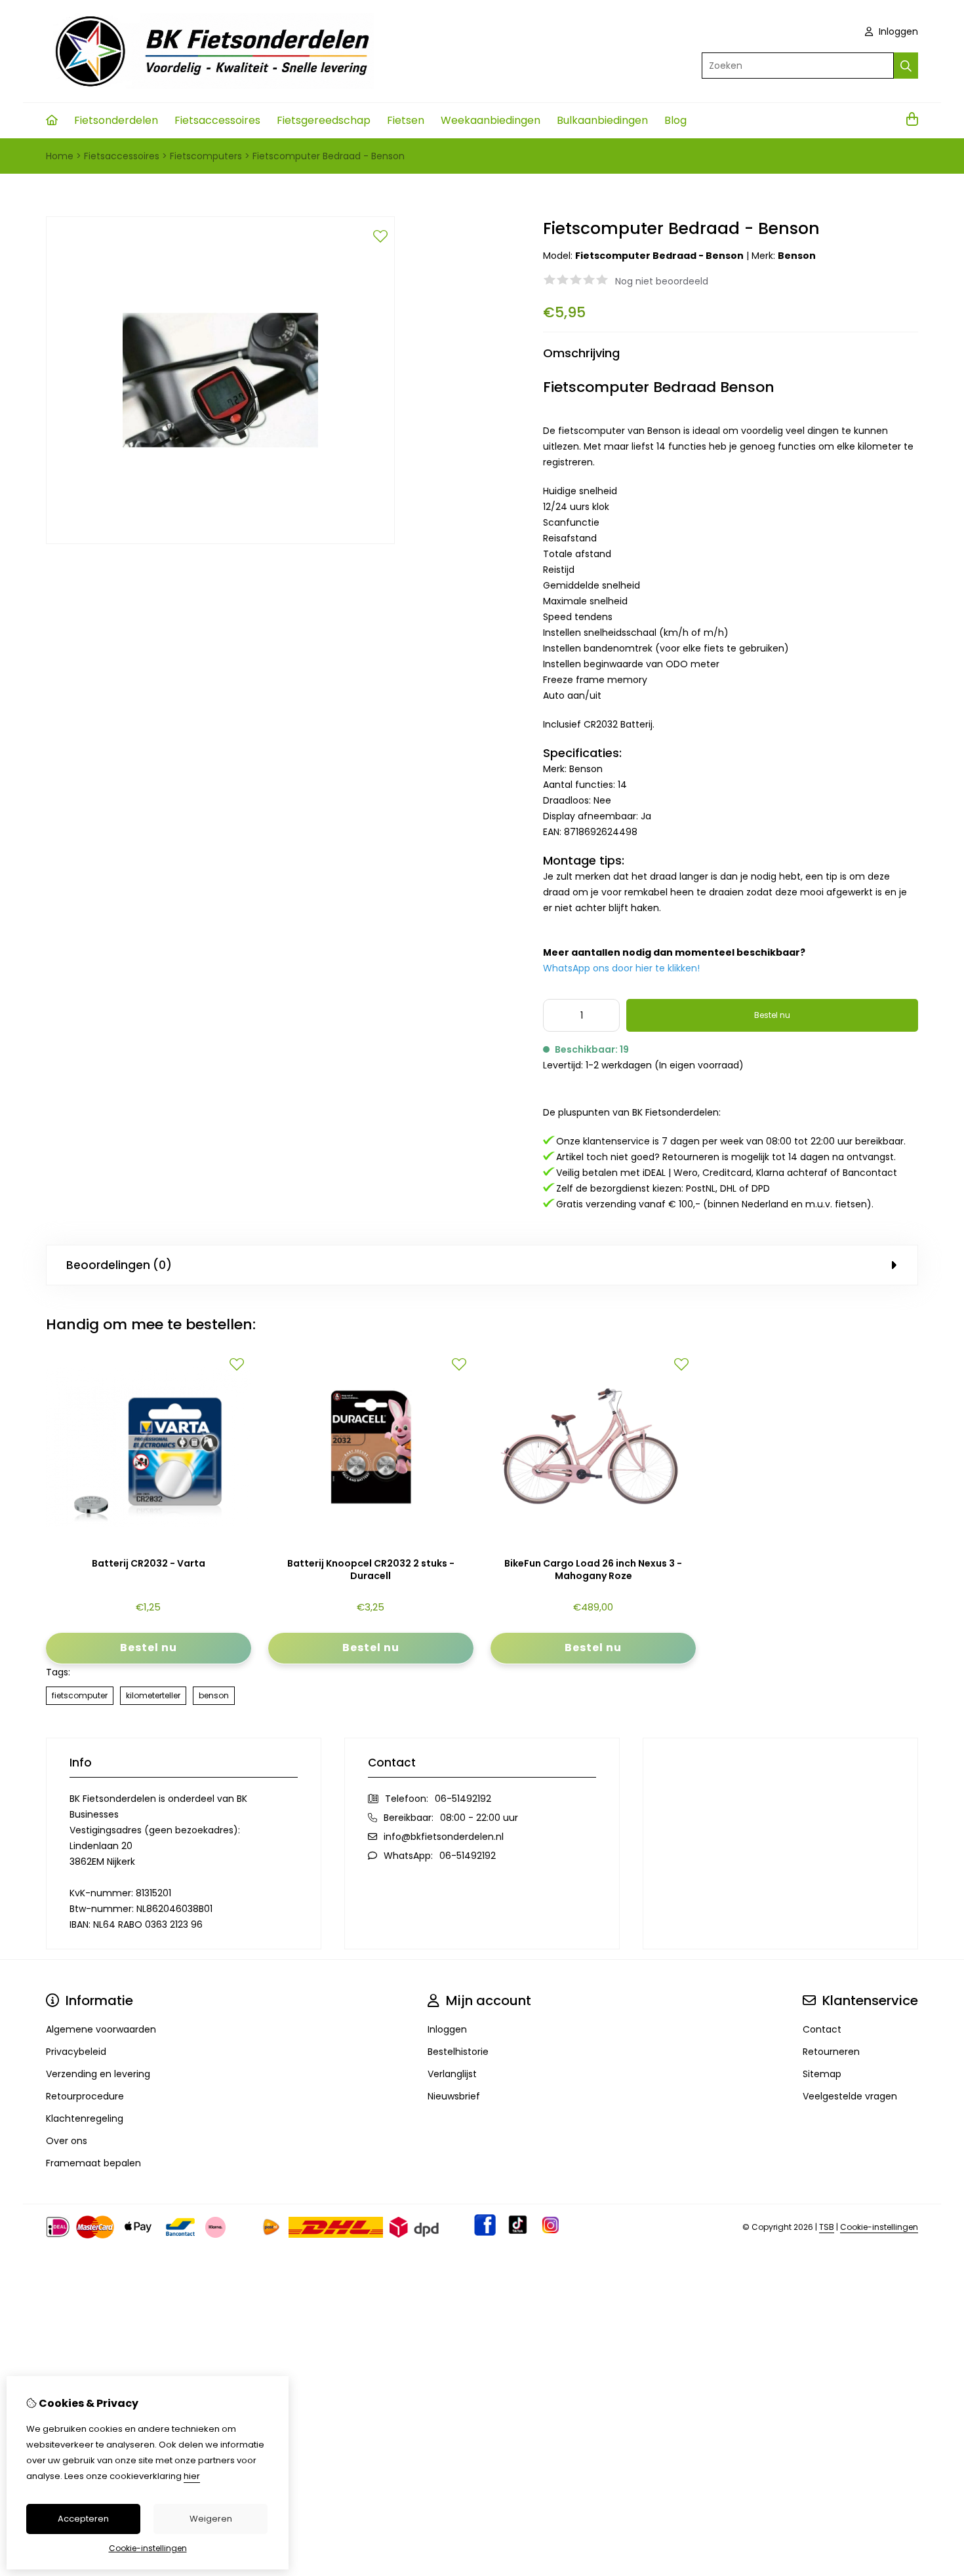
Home (60, 156)
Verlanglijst (452, 2074)
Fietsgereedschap (324, 120)
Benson (797, 256)
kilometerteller (153, 1695)
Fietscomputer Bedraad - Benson (329, 156)
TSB (827, 2227)
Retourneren (831, 2052)
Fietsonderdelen (116, 120)
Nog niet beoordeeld (662, 281)
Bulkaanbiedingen (602, 120)
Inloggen (897, 31)
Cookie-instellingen (879, 2227)
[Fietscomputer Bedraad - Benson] (220, 541)
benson (214, 1695)
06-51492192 (463, 1799)
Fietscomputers (206, 156)
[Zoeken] (906, 66)
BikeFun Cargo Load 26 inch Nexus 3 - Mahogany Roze (593, 1570)
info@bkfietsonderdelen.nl (444, 1837)
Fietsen (406, 120)
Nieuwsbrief (454, 2096)
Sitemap (822, 2074)
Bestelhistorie (458, 2052)
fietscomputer (80, 1695)
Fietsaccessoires (217, 120)
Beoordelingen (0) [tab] (119, 1265)
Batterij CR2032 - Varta (149, 1564)
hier (192, 2476)
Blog (675, 120)
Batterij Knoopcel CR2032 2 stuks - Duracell (371, 1570)
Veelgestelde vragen (850, 2096)
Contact (822, 2029)
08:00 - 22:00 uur (479, 1818)
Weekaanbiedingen (491, 120)
